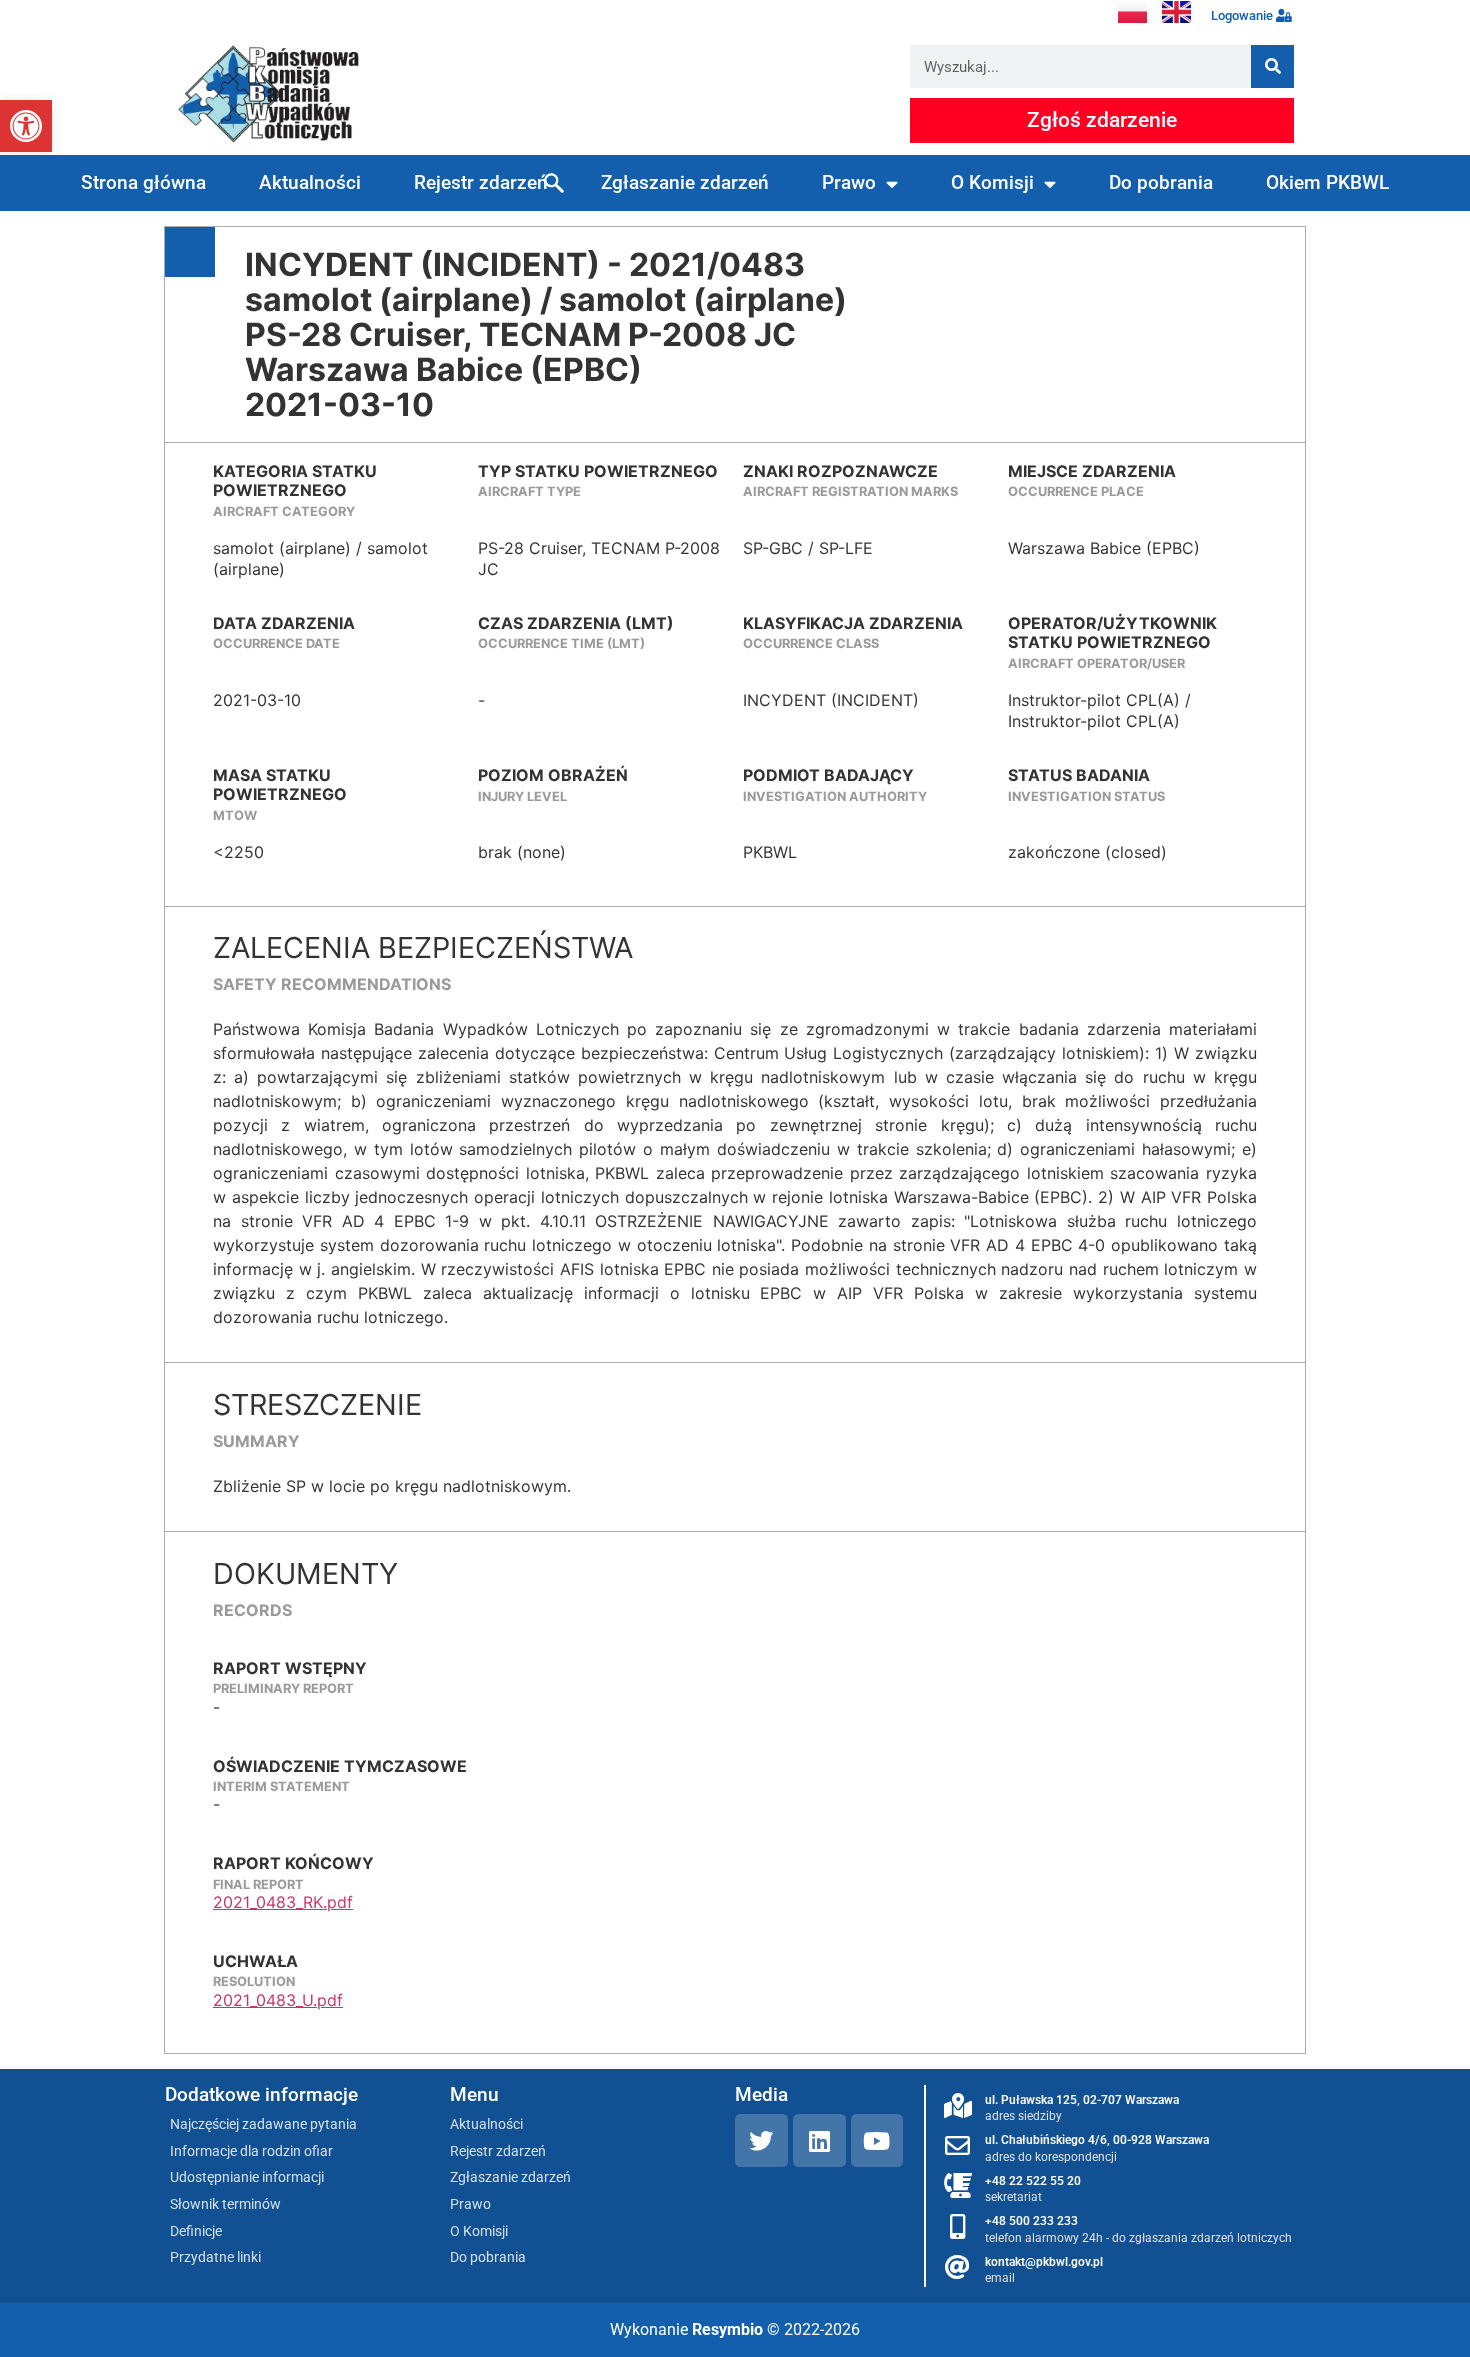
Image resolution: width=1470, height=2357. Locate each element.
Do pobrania (1161, 182)
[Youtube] (877, 2140)
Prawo (849, 182)
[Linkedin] (819, 2140)
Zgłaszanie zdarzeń (685, 182)
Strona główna (143, 182)
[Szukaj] (1272, 66)
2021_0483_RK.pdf (283, 1902)
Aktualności (310, 182)
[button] (26, 126)
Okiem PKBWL (1327, 182)
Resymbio (727, 2329)
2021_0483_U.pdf (278, 2000)
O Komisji (992, 182)
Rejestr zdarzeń (481, 182)
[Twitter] (761, 2140)
